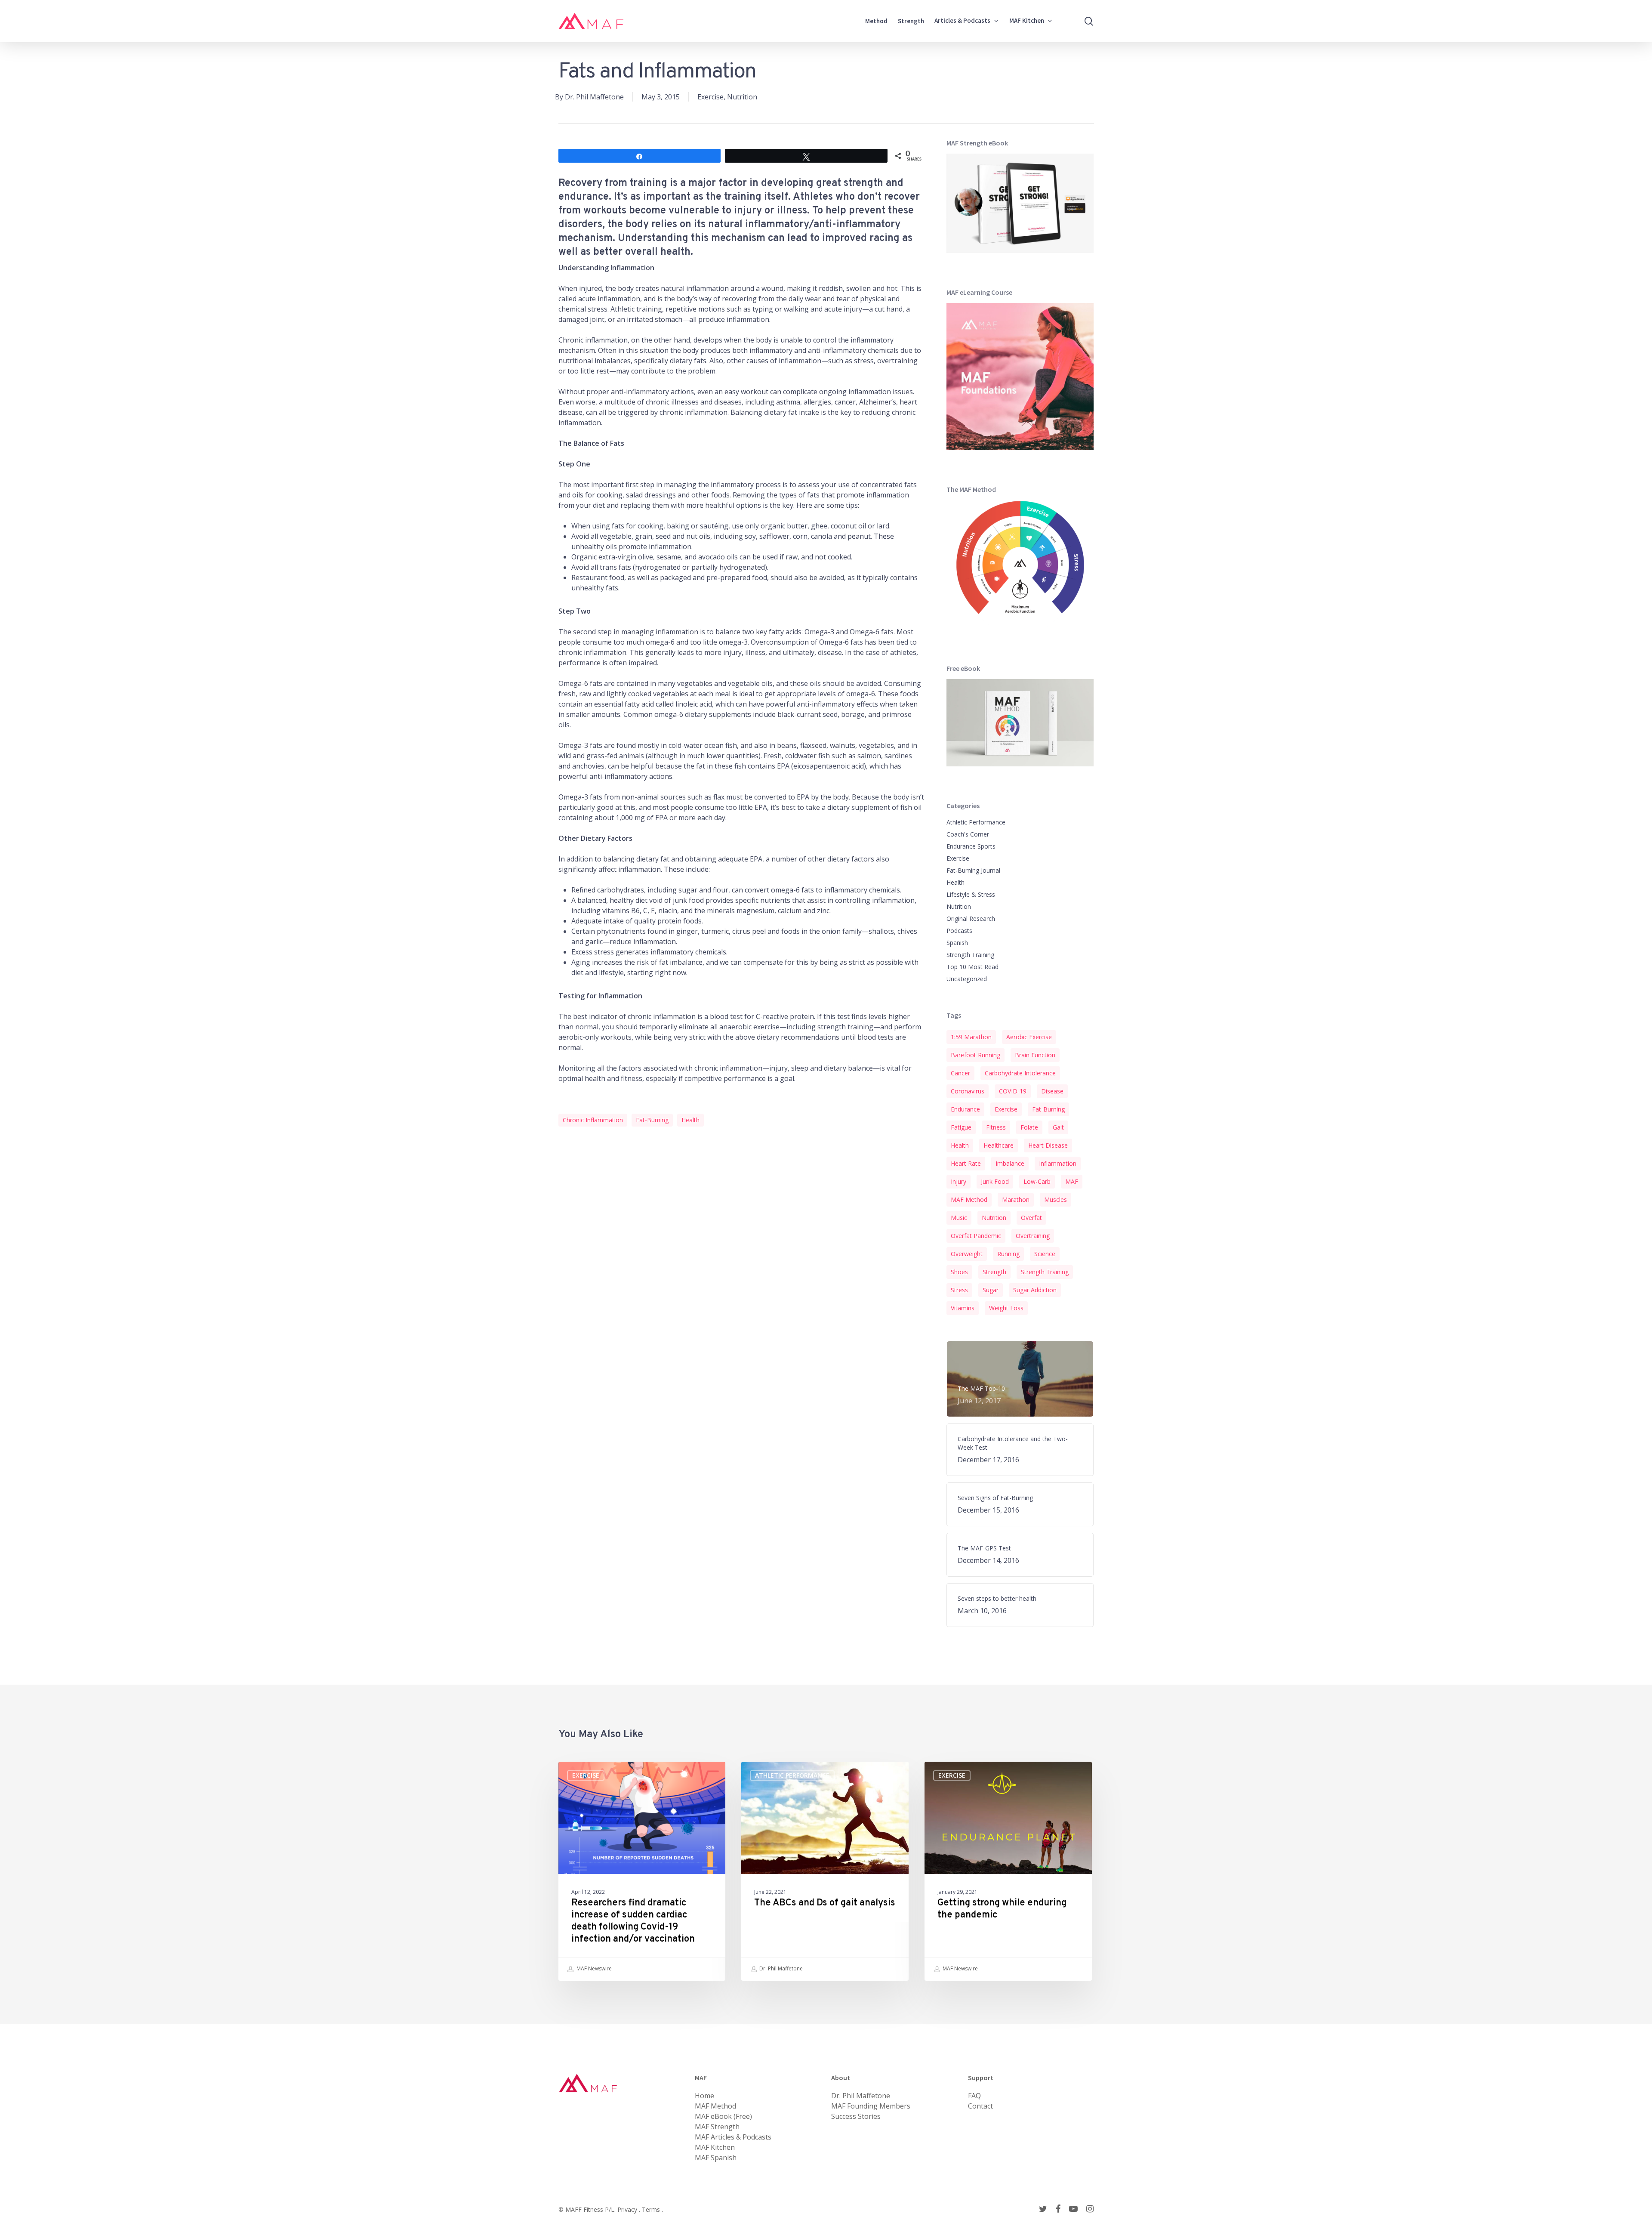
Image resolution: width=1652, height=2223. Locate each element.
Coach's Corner (968, 834)
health (690, 1120)
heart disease (1048, 1145)
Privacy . (630, 2209)
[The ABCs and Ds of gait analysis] (825, 1871)
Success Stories (856, 2116)
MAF (1072, 1181)
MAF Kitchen (715, 2147)
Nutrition (742, 97)
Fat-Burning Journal (973, 870)
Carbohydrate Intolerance (1020, 1073)
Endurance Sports (971, 846)
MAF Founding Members (871, 2106)
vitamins (963, 1308)
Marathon (1016, 1199)
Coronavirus (968, 1091)
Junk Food (995, 1181)
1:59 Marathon (971, 1037)
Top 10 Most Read (972, 967)
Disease (1052, 1091)
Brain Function (1035, 1055)
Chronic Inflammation (593, 1120)
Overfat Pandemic (976, 1236)
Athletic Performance (976, 822)
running (1008, 1254)
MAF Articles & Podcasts (733, 2137)
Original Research (971, 919)
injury (959, 1181)
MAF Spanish (716, 2158)
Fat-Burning (652, 1120)
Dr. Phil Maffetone (594, 97)
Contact (980, 2106)
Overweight (967, 1254)
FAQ (974, 2096)
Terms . (652, 2209)
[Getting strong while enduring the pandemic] (1008, 1871)
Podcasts (959, 931)
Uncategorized (967, 979)
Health (955, 882)
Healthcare (999, 1145)
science (1045, 1254)
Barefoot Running (975, 1055)
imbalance (1010, 1163)
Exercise (710, 97)
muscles (1056, 1199)
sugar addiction (1035, 1290)
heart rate (966, 1163)
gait (1058, 1127)
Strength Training (970, 955)
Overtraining (1033, 1236)
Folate (1029, 1127)
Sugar (991, 1290)
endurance (965, 1109)
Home (704, 2096)
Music (959, 1218)
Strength (994, 1272)
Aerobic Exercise (1029, 1037)
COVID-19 (1013, 1091)
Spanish (957, 943)
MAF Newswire (593, 1968)
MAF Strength (717, 2127)
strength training (1045, 1272)
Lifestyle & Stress (971, 894)
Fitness (996, 1127)
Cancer (960, 1073)
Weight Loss (1006, 1308)
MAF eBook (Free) (723, 2116)
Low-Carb (1037, 1181)
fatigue (961, 1127)
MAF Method (969, 1199)
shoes (959, 1272)
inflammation (1058, 1163)
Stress (959, 1290)
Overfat (1031, 1218)
